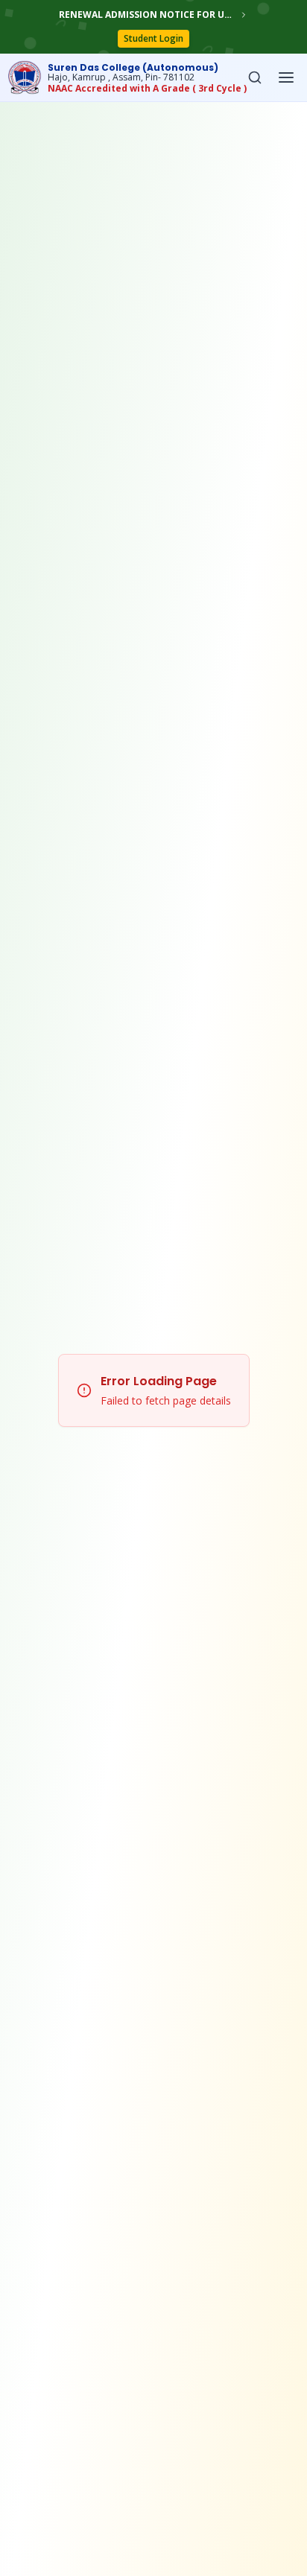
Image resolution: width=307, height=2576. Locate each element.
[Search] (255, 77)
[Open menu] (286, 77)
